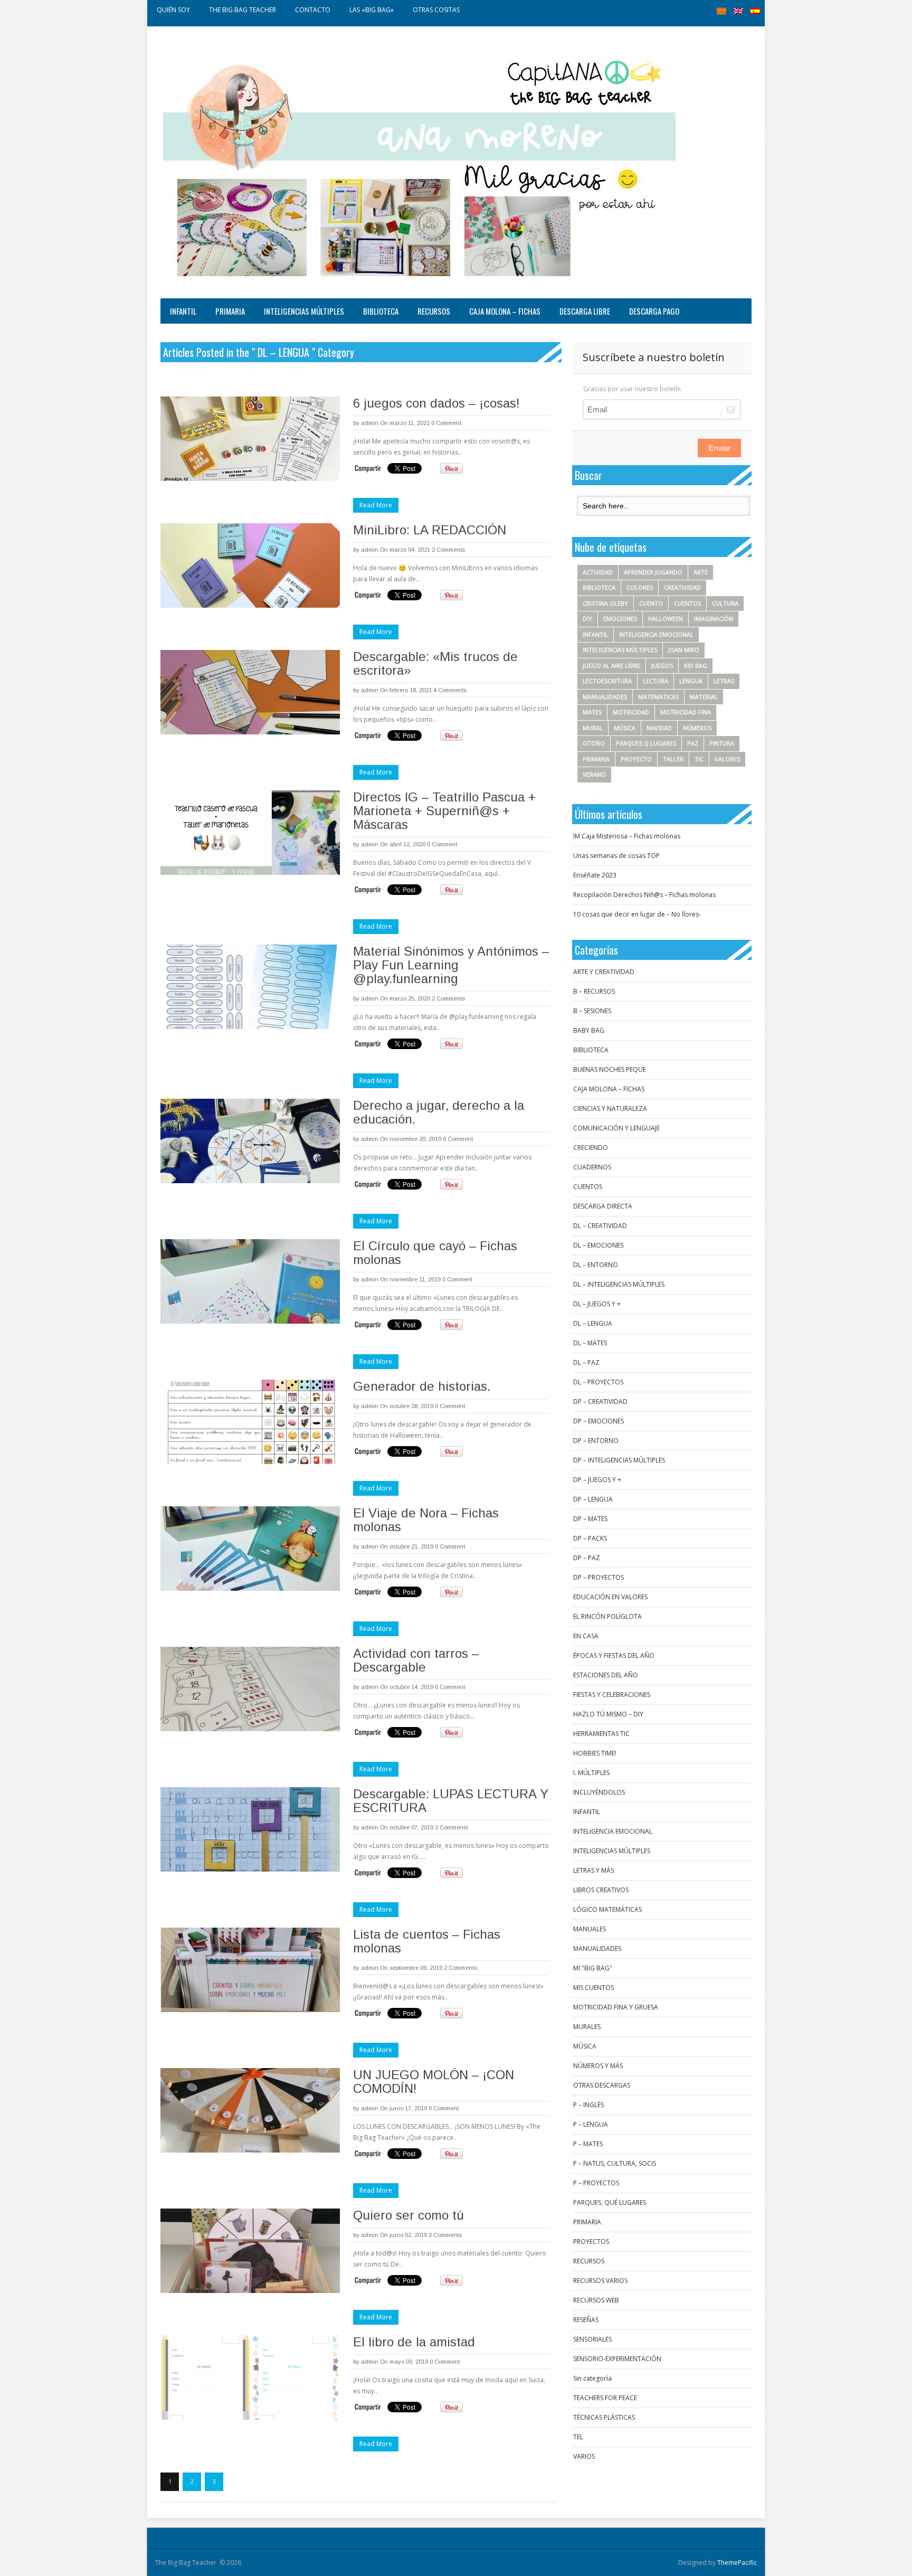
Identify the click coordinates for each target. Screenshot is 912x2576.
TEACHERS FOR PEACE (605, 2398)
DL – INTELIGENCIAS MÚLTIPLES (619, 1284)
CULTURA (725, 603)
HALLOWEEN (666, 619)
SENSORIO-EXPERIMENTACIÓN (617, 2359)
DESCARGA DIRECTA (603, 1206)
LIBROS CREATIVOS (601, 1890)
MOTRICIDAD (631, 712)
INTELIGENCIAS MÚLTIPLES (304, 311)
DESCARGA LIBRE (585, 311)
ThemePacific (737, 2563)
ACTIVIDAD (598, 572)
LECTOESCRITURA (607, 681)
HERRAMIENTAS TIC (601, 1734)
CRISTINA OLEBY (605, 603)
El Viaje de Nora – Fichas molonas (426, 1520)
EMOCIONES (620, 619)
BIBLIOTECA (381, 311)
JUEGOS (662, 666)
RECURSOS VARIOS (600, 2281)
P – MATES (588, 2144)
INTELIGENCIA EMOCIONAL (656, 634)
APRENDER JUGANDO (653, 572)
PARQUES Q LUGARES (646, 743)
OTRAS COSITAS (436, 10)
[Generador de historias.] (250, 1422)
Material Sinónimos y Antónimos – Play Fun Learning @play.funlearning (451, 965)
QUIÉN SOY (173, 10)
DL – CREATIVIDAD (600, 1226)
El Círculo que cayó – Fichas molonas (435, 1253)
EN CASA (586, 1636)
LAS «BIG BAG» (372, 10)
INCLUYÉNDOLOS (599, 1792)
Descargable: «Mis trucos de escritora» (435, 663)
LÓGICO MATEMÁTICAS (607, 1909)
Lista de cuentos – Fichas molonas (427, 1941)
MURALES (587, 2027)
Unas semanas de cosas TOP (616, 856)
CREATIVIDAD (682, 587)
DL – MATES (590, 1343)
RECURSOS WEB (596, 2300)
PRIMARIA (230, 311)
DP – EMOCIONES (598, 1421)
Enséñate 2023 (595, 875)
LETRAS (724, 681)
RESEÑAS (586, 2320)
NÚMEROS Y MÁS (598, 2066)
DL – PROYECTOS (598, 1382)
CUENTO (651, 603)
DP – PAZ (587, 1558)
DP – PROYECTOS (598, 1577)
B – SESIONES (592, 1011)
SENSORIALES (592, 2339)
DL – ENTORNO (596, 1265)
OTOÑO (594, 743)
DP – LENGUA (593, 1499)
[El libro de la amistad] (250, 2377)
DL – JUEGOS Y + (597, 1304)
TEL (578, 2437)
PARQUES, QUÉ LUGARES (610, 2202)
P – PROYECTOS (596, 2183)
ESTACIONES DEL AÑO (606, 1675)
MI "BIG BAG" (593, 1968)
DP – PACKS (590, 1538)
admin (370, 423)
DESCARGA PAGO (654, 311)
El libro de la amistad (414, 2342)
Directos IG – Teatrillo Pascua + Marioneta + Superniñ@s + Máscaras (444, 811)
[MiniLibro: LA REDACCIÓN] (250, 565)
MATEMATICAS (658, 697)
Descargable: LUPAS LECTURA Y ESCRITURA (451, 1801)
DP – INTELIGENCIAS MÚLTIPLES (619, 1460)
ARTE (701, 572)
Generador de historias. (422, 1386)
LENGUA (691, 681)
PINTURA (722, 743)
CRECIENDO (591, 1148)
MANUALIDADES (605, 697)
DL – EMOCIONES (598, 1245)
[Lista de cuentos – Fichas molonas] (250, 1970)
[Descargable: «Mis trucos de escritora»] (250, 692)
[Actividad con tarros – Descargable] (250, 1689)
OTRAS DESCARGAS (602, 2085)
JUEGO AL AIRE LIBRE (611, 666)
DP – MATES (590, 1519)
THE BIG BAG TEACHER (243, 10)
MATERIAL (704, 697)
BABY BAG (589, 1030)
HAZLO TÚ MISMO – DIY (608, 1714)
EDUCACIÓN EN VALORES (610, 1597)
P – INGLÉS (588, 2105)
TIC (699, 759)
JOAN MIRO (684, 650)
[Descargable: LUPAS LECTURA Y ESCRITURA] (250, 1829)
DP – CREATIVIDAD (600, 1402)
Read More (376, 505)
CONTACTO (313, 10)
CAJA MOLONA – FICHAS (505, 311)
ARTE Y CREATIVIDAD (604, 972)
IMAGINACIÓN (714, 619)
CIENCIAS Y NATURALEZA (610, 1108)
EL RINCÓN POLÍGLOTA (607, 1616)
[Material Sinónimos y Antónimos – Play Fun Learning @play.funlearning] (250, 987)
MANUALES (590, 1929)
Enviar (719, 448)
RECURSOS (434, 311)
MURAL (593, 728)
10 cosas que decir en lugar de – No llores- (637, 914)
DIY (587, 619)
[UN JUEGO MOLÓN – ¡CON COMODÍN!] (250, 2110)
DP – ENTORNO (596, 1441)
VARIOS (584, 2456)
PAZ (693, 743)
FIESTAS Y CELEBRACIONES (612, 1695)
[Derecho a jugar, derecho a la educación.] (250, 1141)
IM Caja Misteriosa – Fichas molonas (627, 836)
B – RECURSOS (594, 991)
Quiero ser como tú (408, 2215)
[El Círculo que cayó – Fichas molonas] (250, 1281)
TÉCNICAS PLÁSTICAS (604, 2417)
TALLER (673, 759)
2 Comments (448, 550)
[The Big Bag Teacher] (419, 165)
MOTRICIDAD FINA (686, 712)
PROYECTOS (591, 2242)
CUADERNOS (592, 1167)
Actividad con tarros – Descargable (416, 1660)
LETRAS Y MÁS (593, 1870)
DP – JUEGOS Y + (597, 1480)
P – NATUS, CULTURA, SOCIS (615, 2163)
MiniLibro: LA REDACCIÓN (430, 530)
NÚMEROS (697, 728)
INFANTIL (183, 311)
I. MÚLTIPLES (591, 1773)
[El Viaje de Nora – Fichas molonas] (250, 1549)
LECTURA (655, 681)
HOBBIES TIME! (595, 1753)
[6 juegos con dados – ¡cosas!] (250, 439)
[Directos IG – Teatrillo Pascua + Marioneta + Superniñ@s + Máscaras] (250, 833)
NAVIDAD (659, 728)
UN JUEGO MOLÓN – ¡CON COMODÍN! (434, 2082)
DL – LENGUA (593, 1323)
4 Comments (450, 690)
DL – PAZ (586, 1362)
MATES (592, 712)
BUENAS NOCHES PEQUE (610, 1069)
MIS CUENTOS (593, 1988)
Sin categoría (592, 2378)
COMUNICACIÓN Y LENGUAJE (616, 1128)
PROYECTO (636, 759)
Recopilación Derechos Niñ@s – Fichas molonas (644, 895)
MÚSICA (625, 728)
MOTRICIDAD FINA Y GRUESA (616, 2007)
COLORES (640, 587)
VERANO (594, 774)
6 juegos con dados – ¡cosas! (436, 403)
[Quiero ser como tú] (250, 2251)
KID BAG (696, 666)
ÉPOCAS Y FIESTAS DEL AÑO (614, 1655)
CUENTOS (687, 603)
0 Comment (446, 423)
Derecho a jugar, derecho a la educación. (439, 1112)
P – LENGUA (591, 2124)
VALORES (727, 759)
